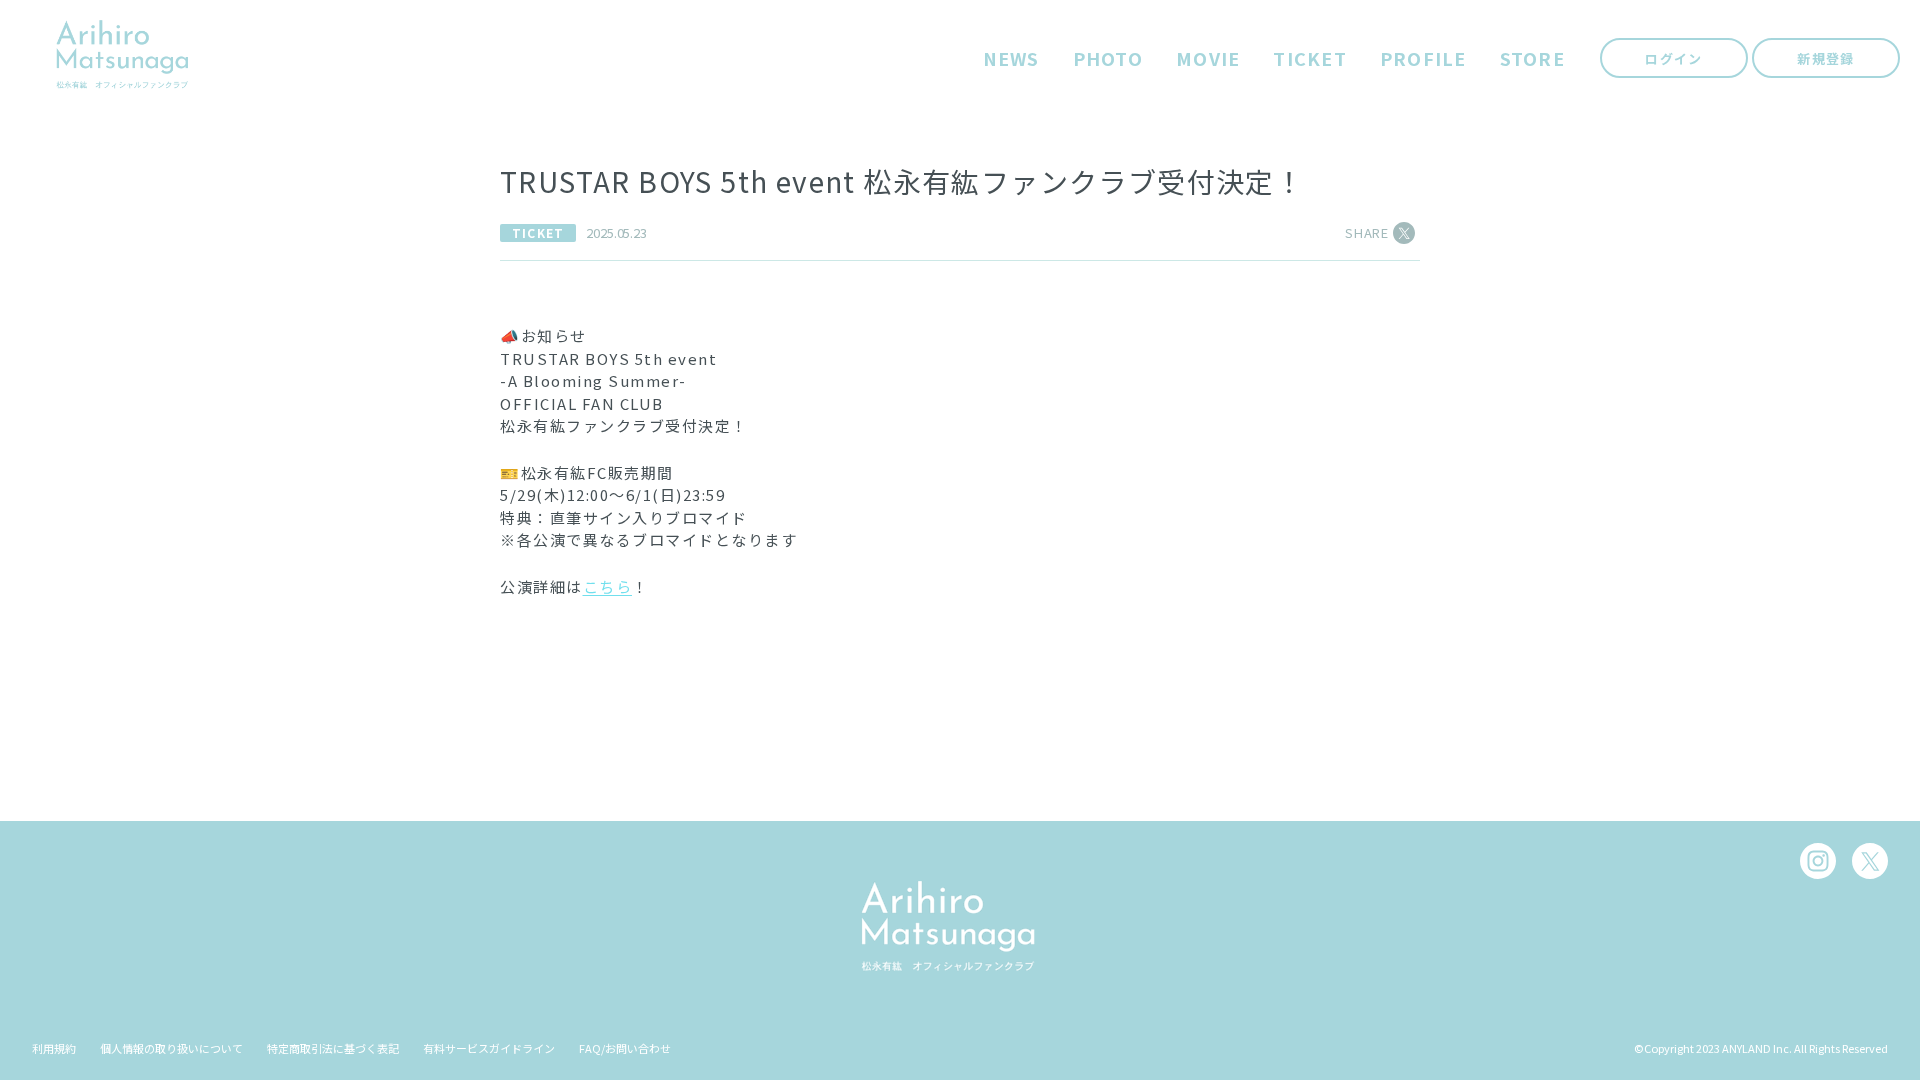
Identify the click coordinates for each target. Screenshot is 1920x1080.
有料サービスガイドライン (489, 1048)
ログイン (1673, 58)
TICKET (1310, 58)
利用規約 (54, 1048)
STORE (1532, 58)
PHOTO (1108, 58)
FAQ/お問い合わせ (625, 1048)
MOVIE (1208, 58)
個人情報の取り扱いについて (171, 1048)
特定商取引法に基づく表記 (333, 1048)
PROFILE (1423, 58)
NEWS (1011, 58)
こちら (608, 586)
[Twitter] (1870, 861)
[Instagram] (1818, 861)
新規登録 (1825, 58)
